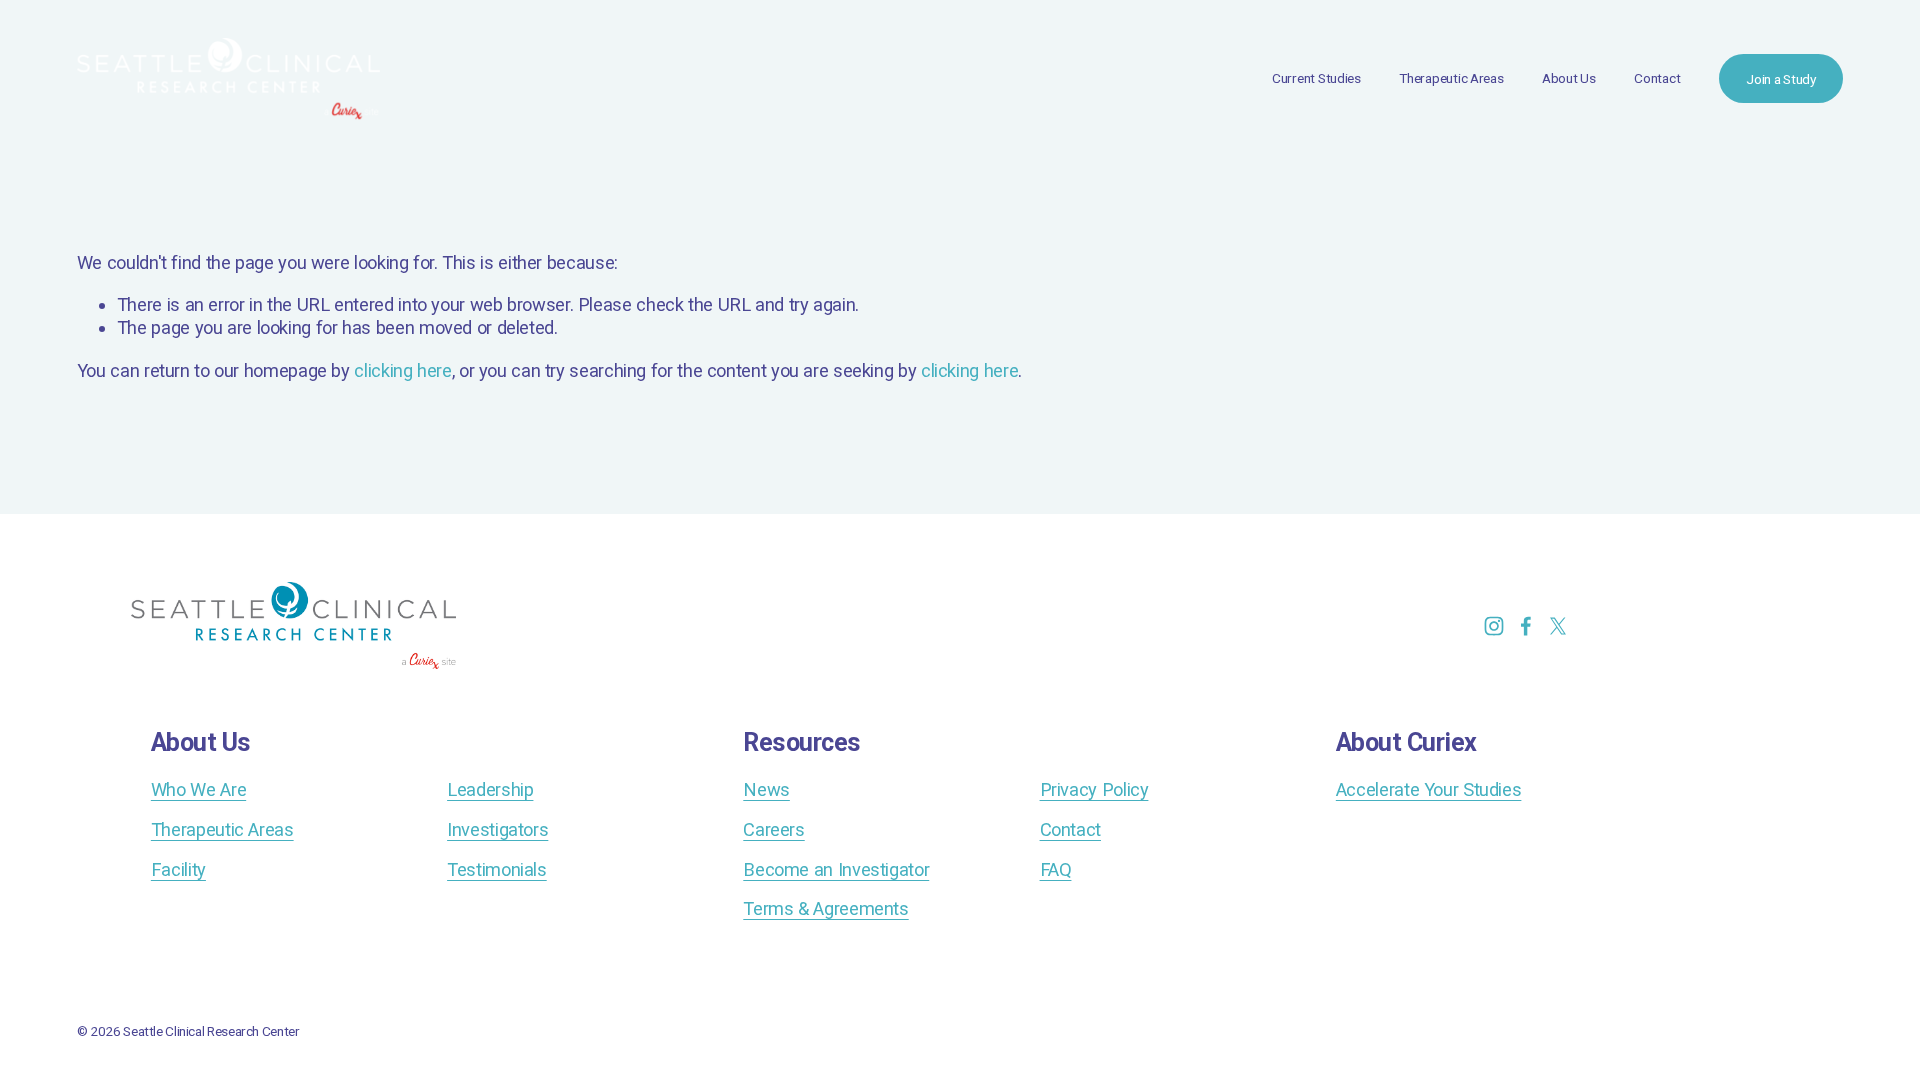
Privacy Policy (1094, 789)
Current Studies (1316, 78)
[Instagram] (1494, 626)
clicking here (402, 370)
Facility (178, 869)
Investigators (497, 829)
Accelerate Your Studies (1429, 789)
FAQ (1056, 869)
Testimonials (497, 869)
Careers (773, 829)
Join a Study (1781, 79)
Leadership (490, 789)
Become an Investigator (836, 869)
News (766, 789)
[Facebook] (1526, 626)
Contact (1657, 78)
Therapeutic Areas (1451, 78)
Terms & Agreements (825, 908)
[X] (1558, 626)
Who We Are (198, 789)
